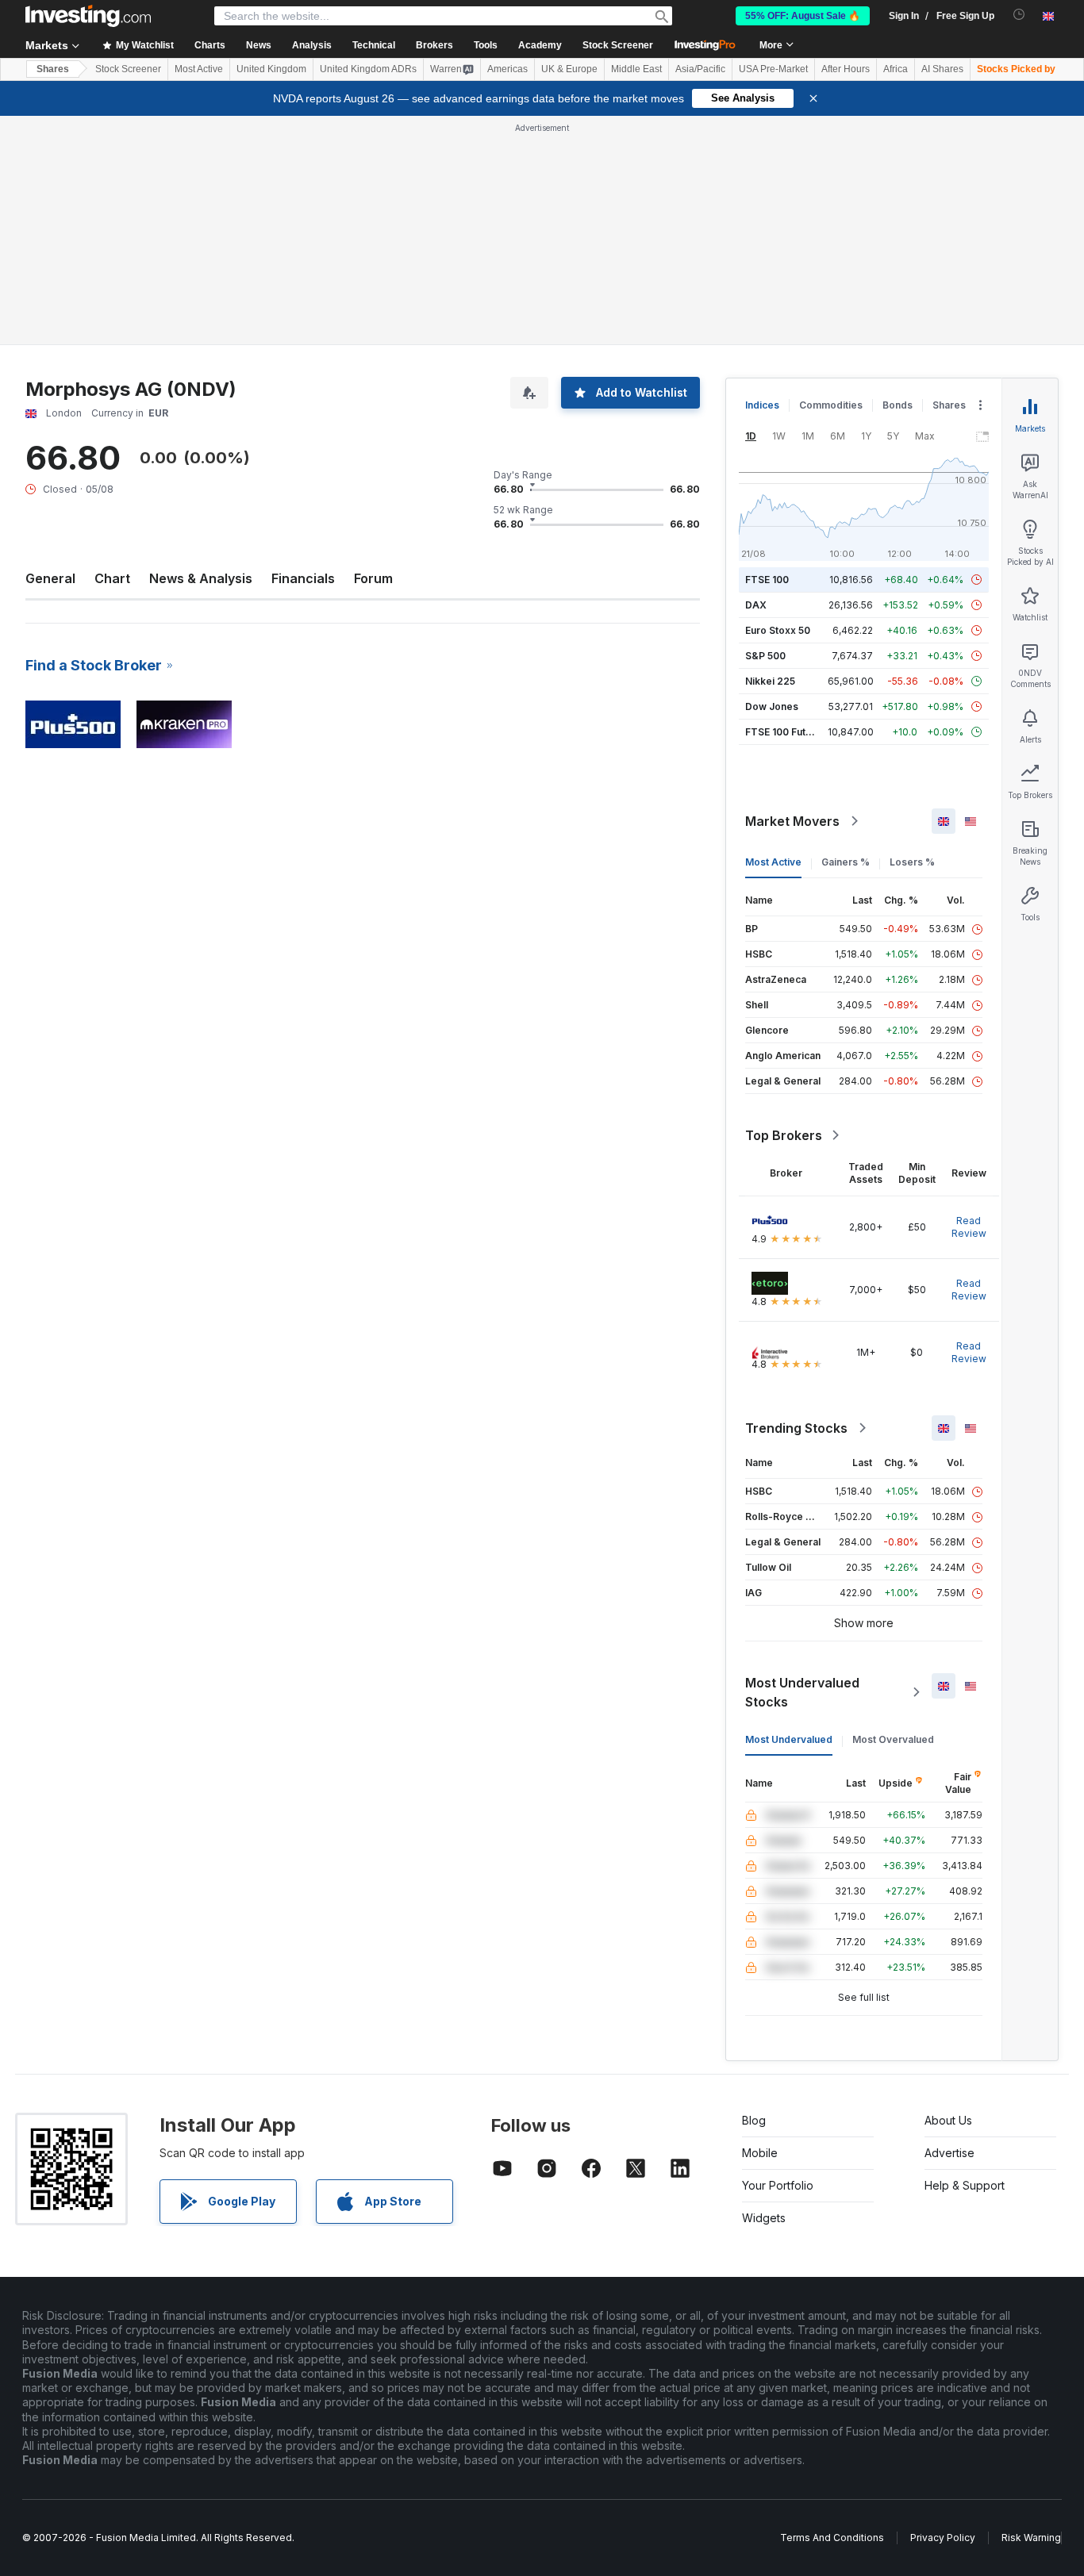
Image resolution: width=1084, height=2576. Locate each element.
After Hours (846, 69)
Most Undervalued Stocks (802, 1692)
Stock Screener (618, 45)
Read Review (969, 1227)
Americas (507, 69)
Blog (754, 2120)
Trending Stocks (796, 1428)
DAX (756, 605)
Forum (373, 578)
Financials (303, 578)
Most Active (199, 69)
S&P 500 (765, 656)
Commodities (831, 405)
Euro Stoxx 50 (778, 630)
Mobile (760, 2153)
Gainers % (846, 862)
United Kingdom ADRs (368, 69)
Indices (762, 405)
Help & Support (965, 2185)
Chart (112, 578)
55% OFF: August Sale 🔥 (803, 16)
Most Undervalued (789, 1739)
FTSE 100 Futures (786, 732)
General (50, 578)
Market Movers (792, 821)
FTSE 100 (767, 580)
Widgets (764, 2218)
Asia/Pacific (700, 69)
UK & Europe (569, 69)
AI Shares (942, 69)
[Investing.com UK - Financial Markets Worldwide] (88, 16)
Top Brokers (784, 1135)
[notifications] (1019, 15)
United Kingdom (271, 69)
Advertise (949, 2153)
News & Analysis (201, 578)
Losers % (912, 862)
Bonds (898, 405)
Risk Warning (1031, 2538)
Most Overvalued (893, 1739)
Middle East (636, 69)
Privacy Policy (943, 2538)
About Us (948, 2120)
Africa (896, 69)
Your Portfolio (778, 2185)
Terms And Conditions (832, 2538)
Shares (53, 69)
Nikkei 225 (770, 681)
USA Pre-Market (773, 69)
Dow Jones (772, 706)
